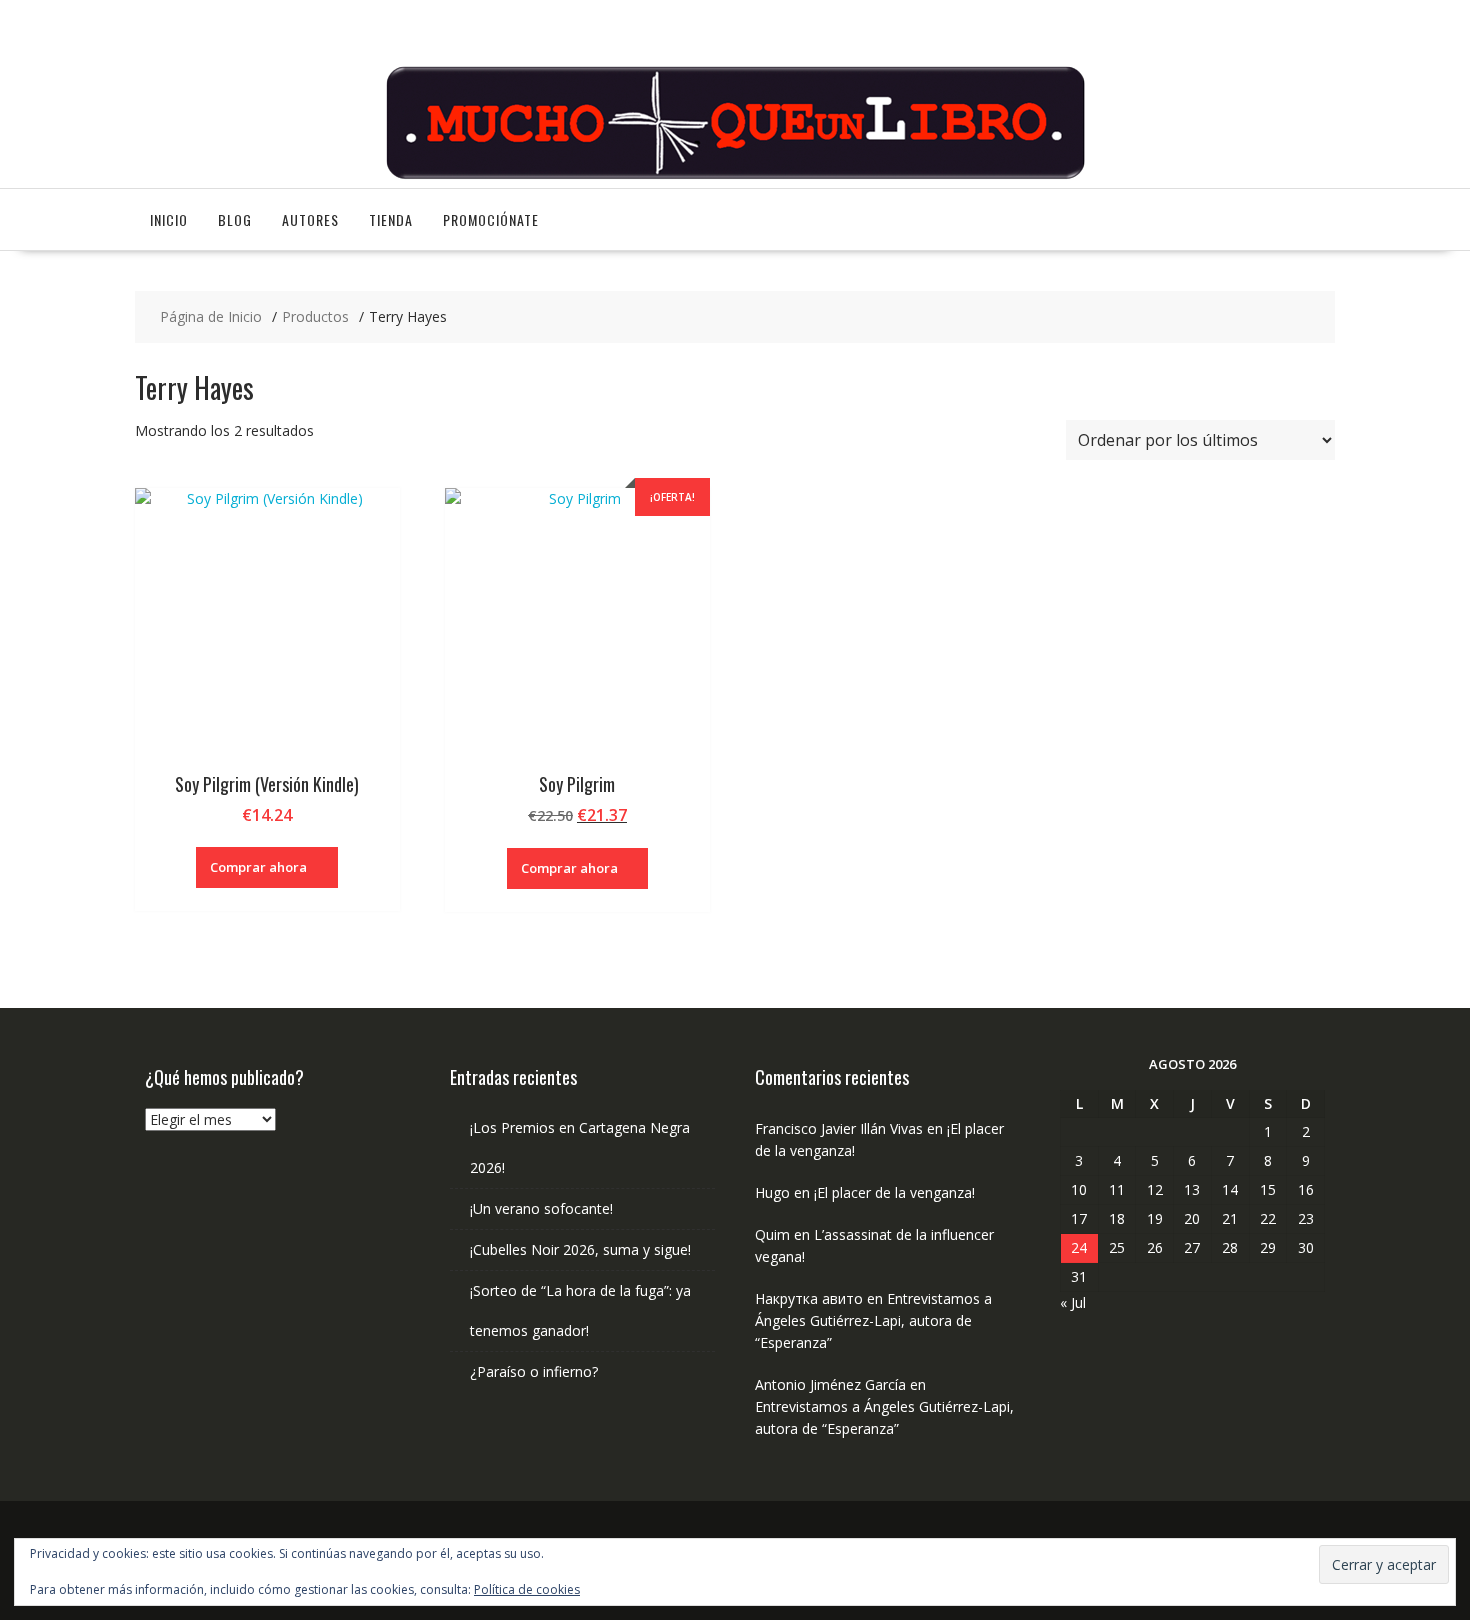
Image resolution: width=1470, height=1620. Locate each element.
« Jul (1073, 1302)
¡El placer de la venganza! (894, 1192)
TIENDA (391, 219)
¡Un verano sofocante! (541, 1208)
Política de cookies (527, 1589)
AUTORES (310, 219)
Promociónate (491, 219)
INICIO (169, 219)
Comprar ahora (258, 867)
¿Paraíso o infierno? (534, 1371)
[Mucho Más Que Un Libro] (735, 176)
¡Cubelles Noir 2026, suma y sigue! (580, 1249)
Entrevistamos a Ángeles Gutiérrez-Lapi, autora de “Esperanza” (873, 1320)
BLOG (235, 219)
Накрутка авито (809, 1298)
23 (1306, 1218)
